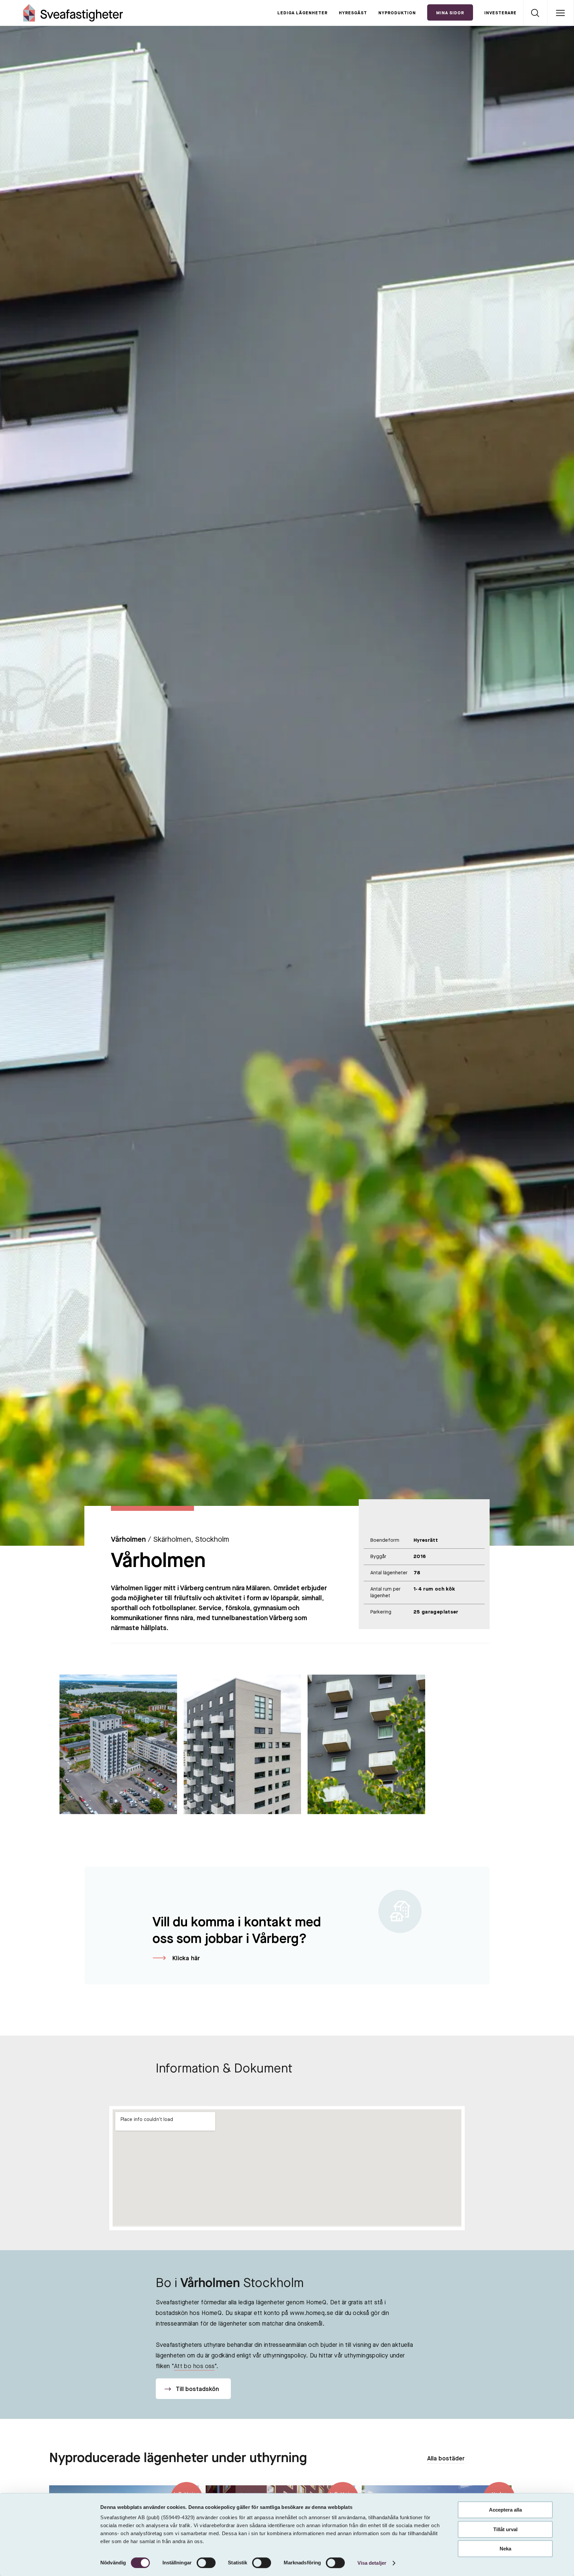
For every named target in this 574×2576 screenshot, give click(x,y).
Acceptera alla (505, 2510)
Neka (505, 2549)
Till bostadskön (197, 2389)
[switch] (206, 2563)
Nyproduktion (397, 13)
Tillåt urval (505, 2529)
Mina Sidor (450, 13)
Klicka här (186, 1959)
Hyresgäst (353, 13)
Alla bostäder (446, 2459)
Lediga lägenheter (302, 13)
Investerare (500, 13)
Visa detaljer (372, 2563)
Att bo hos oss (194, 2366)
